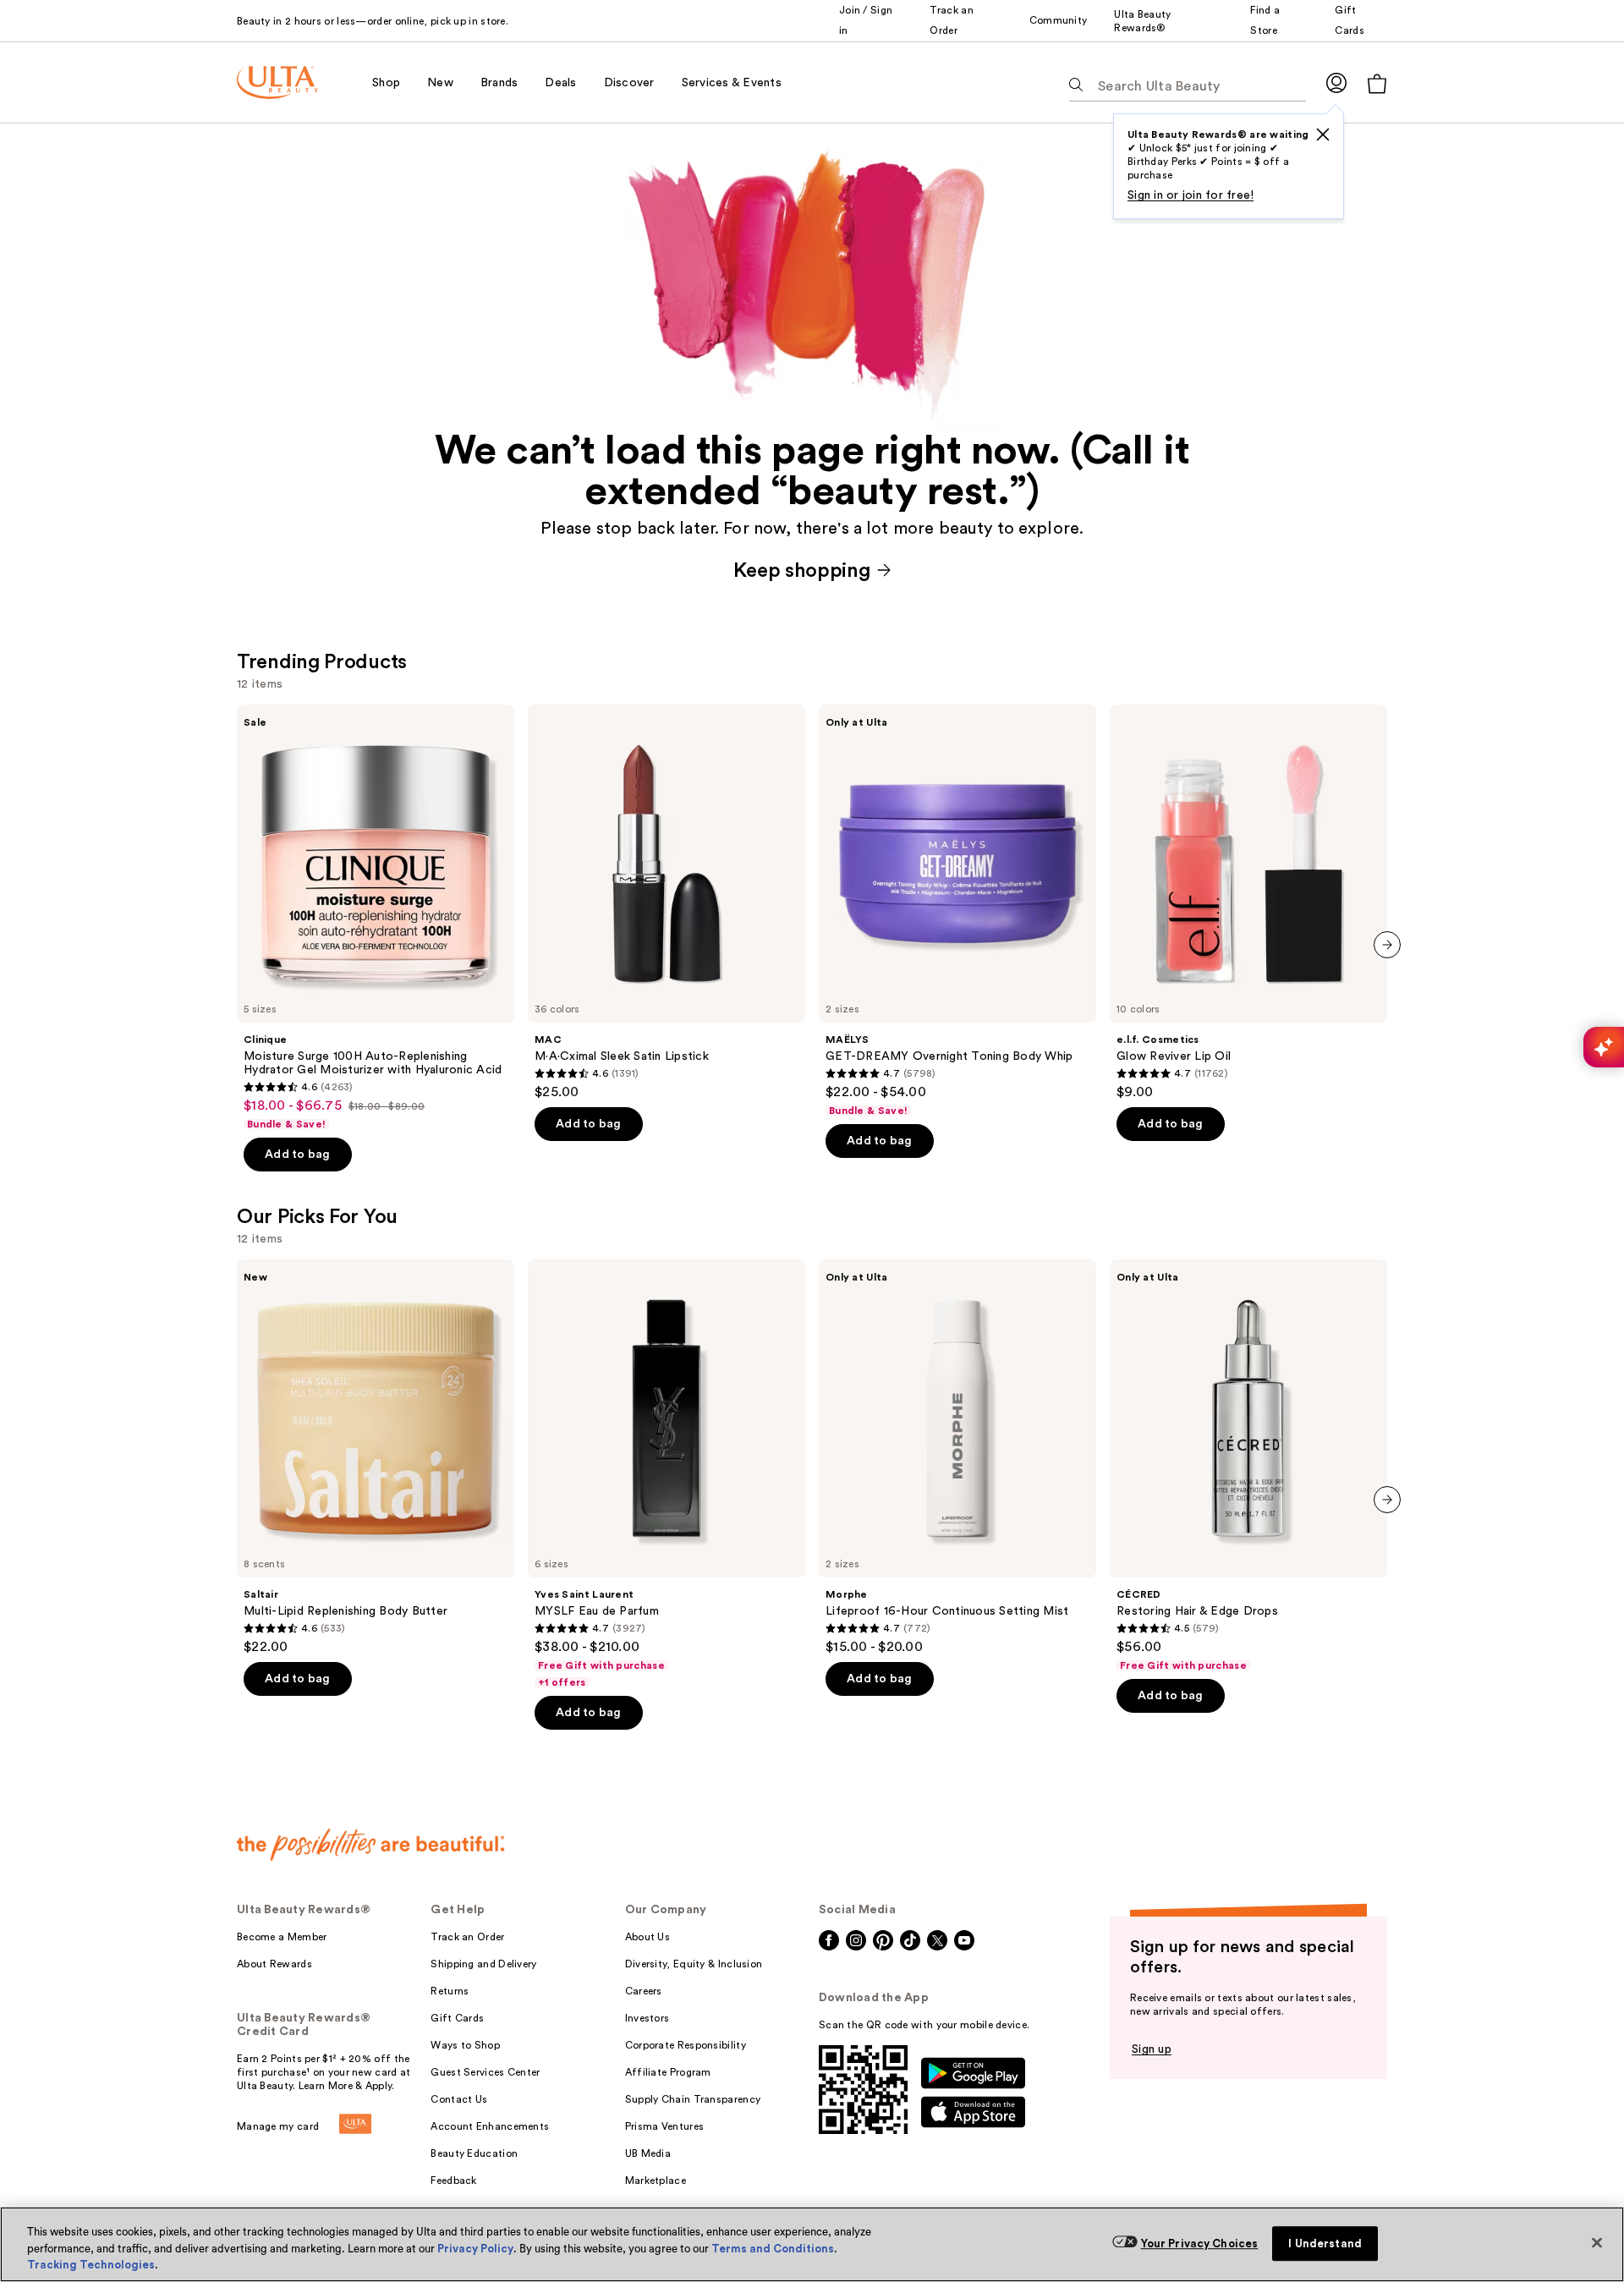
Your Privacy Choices (1200, 2244)
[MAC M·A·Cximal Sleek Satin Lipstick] (667, 902)
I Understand (1325, 2244)
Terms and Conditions (773, 2249)
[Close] (1597, 2242)
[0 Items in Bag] (1377, 83)
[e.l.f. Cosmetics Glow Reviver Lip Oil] (1248, 902)
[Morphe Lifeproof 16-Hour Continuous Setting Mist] (957, 1457)
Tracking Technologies (91, 2265)
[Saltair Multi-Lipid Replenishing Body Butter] (376, 1457)
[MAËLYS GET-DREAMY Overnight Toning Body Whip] (957, 911)
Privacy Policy (475, 2249)
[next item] (1387, 945)
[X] (1323, 134)
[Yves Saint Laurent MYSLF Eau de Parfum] (667, 1474)
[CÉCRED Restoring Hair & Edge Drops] (1248, 1466)
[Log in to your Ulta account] (1336, 82)
